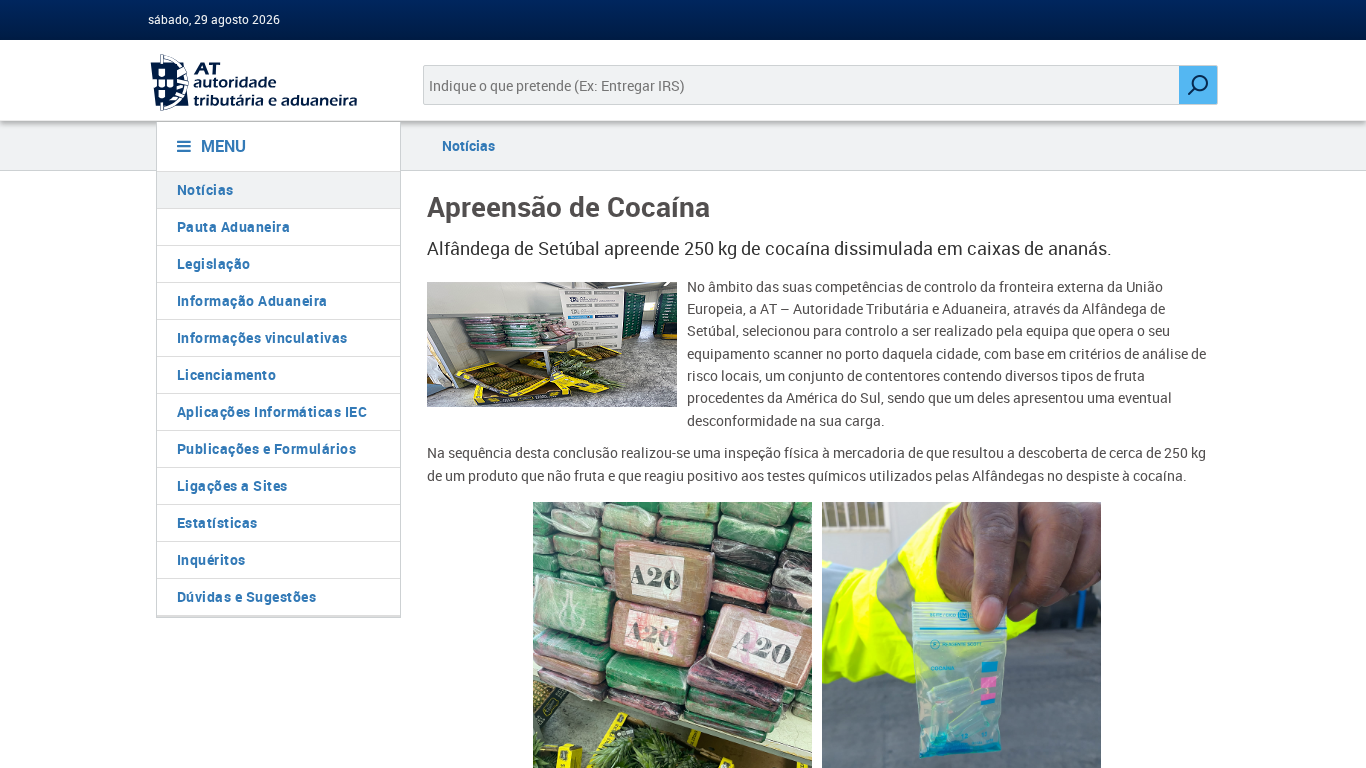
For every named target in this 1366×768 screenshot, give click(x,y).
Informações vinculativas (262, 337)
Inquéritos (211, 559)
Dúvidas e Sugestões (247, 596)
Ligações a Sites (232, 485)
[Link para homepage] (270, 82)
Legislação (214, 263)
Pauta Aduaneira (234, 226)
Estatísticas (217, 522)
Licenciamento (227, 374)
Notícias (205, 189)
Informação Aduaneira (252, 300)
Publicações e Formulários (267, 448)
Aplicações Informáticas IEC (272, 411)
